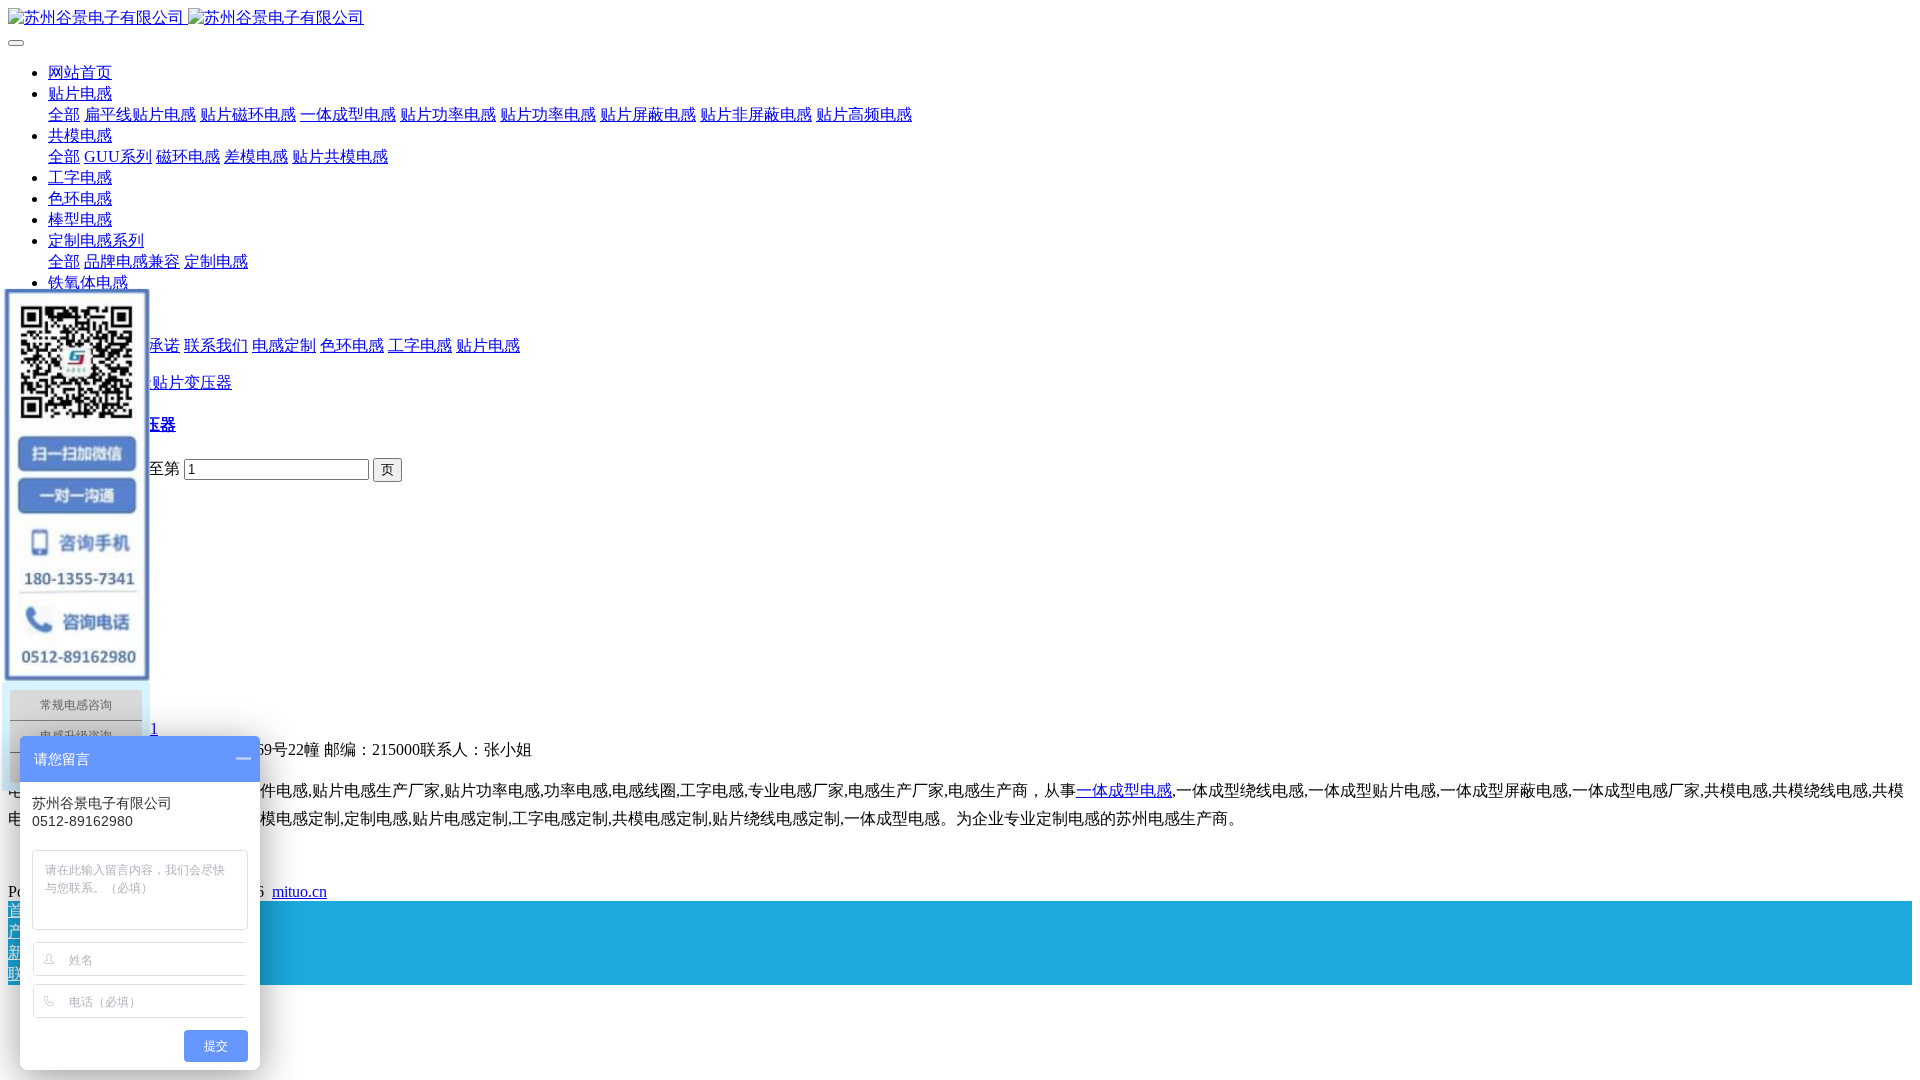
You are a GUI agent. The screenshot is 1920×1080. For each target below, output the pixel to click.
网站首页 (80, 72)
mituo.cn (299, 891)
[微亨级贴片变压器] (160, 382)
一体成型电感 (1124, 790)
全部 (64, 114)
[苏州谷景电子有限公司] (960, 18)
